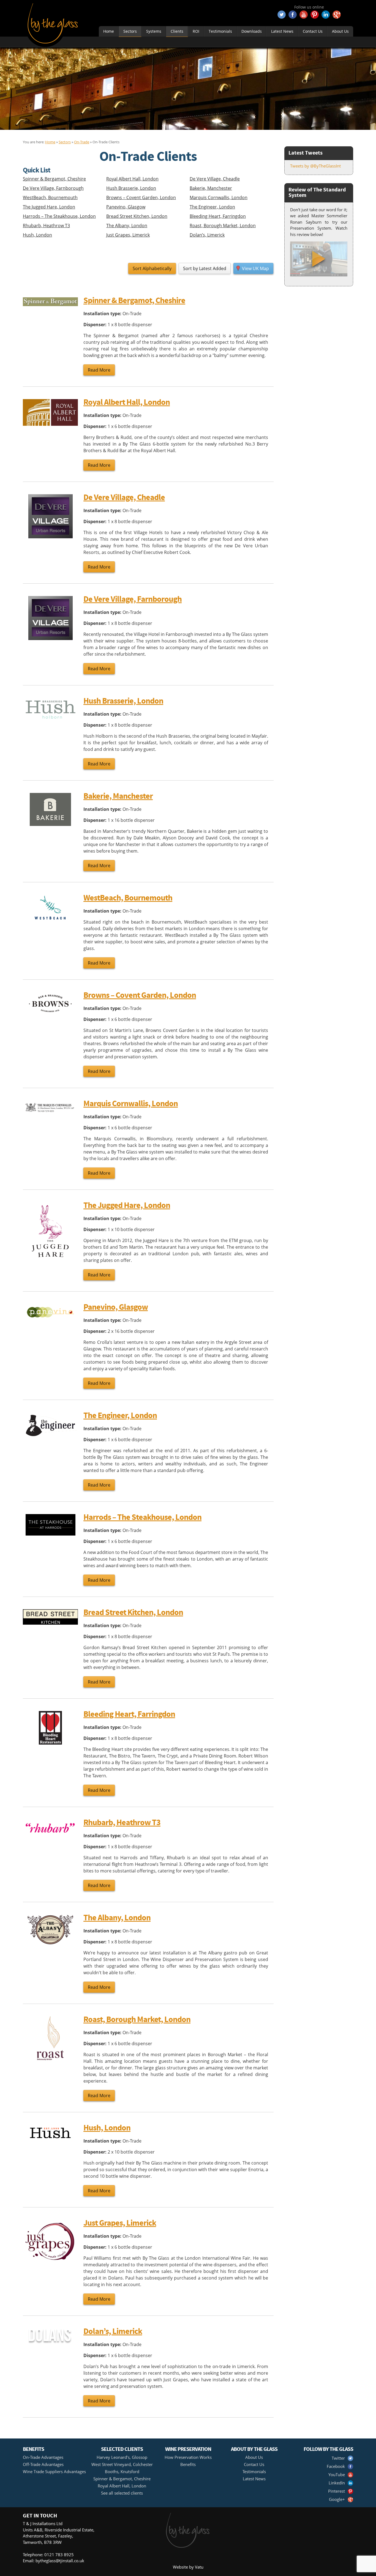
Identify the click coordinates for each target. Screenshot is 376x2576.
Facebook (336, 2466)
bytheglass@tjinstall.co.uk (60, 2561)
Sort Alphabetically (152, 268)
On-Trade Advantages (43, 2457)
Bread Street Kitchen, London (137, 216)
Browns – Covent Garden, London (141, 197)
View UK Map (255, 268)
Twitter (338, 2458)
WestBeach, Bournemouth (50, 197)
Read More (99, 370)
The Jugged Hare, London (49, 207)
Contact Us (313, 31)
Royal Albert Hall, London (132, 179)
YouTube (337, 2475)
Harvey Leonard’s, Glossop (122, 2457)
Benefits (188, 2464)
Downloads (252, 31)
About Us (340, 31)
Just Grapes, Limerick (128, 235)
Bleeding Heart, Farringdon (218, 216)
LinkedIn (337, 2483)
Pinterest (337, 2491)
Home (109, 31)
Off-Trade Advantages (43, 2464)
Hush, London (37, 235)
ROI (196, 31)
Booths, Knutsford (122, 2471)
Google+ (337, 2499)
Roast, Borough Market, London (223, 226)
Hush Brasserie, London (131, 188)
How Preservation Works (188, 2457)
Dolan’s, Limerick (207, 235)
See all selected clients (122, 2493)
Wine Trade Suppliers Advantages (54, 2471)
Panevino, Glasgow (126, 207)
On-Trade (82, 142)
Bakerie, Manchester (211, 188)
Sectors (130, 31)
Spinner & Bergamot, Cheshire (54, 179)
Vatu (199, 2567)
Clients (177, 31)
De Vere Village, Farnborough (53, 188)
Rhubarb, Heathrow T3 (46, 226)
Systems (154, 31)
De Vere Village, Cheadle (215, 179)
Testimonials (220, 31)
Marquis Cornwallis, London (219, 197)
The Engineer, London (212, 207)
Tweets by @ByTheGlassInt (315, 166)
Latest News (282, 31)
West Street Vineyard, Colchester (122, 2464)
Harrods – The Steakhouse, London (59, 216)
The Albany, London (127, 226)
